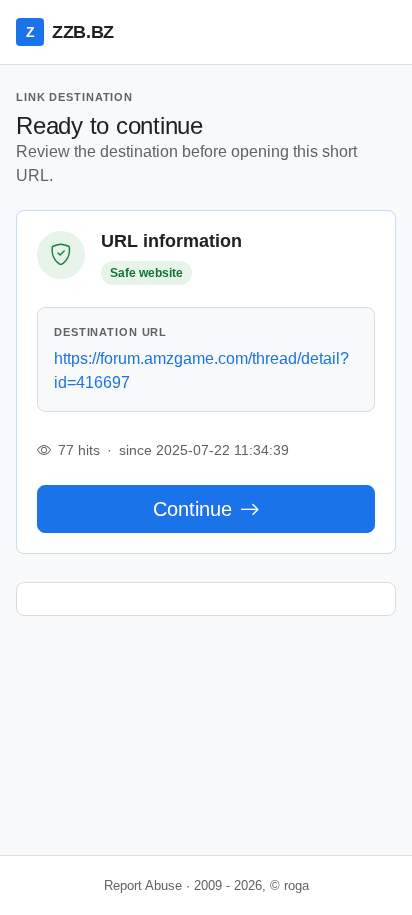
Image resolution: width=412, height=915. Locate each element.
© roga (289, 885)
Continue (192, 509)
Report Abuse (143, 885)
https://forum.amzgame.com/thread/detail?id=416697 (201, 370)
